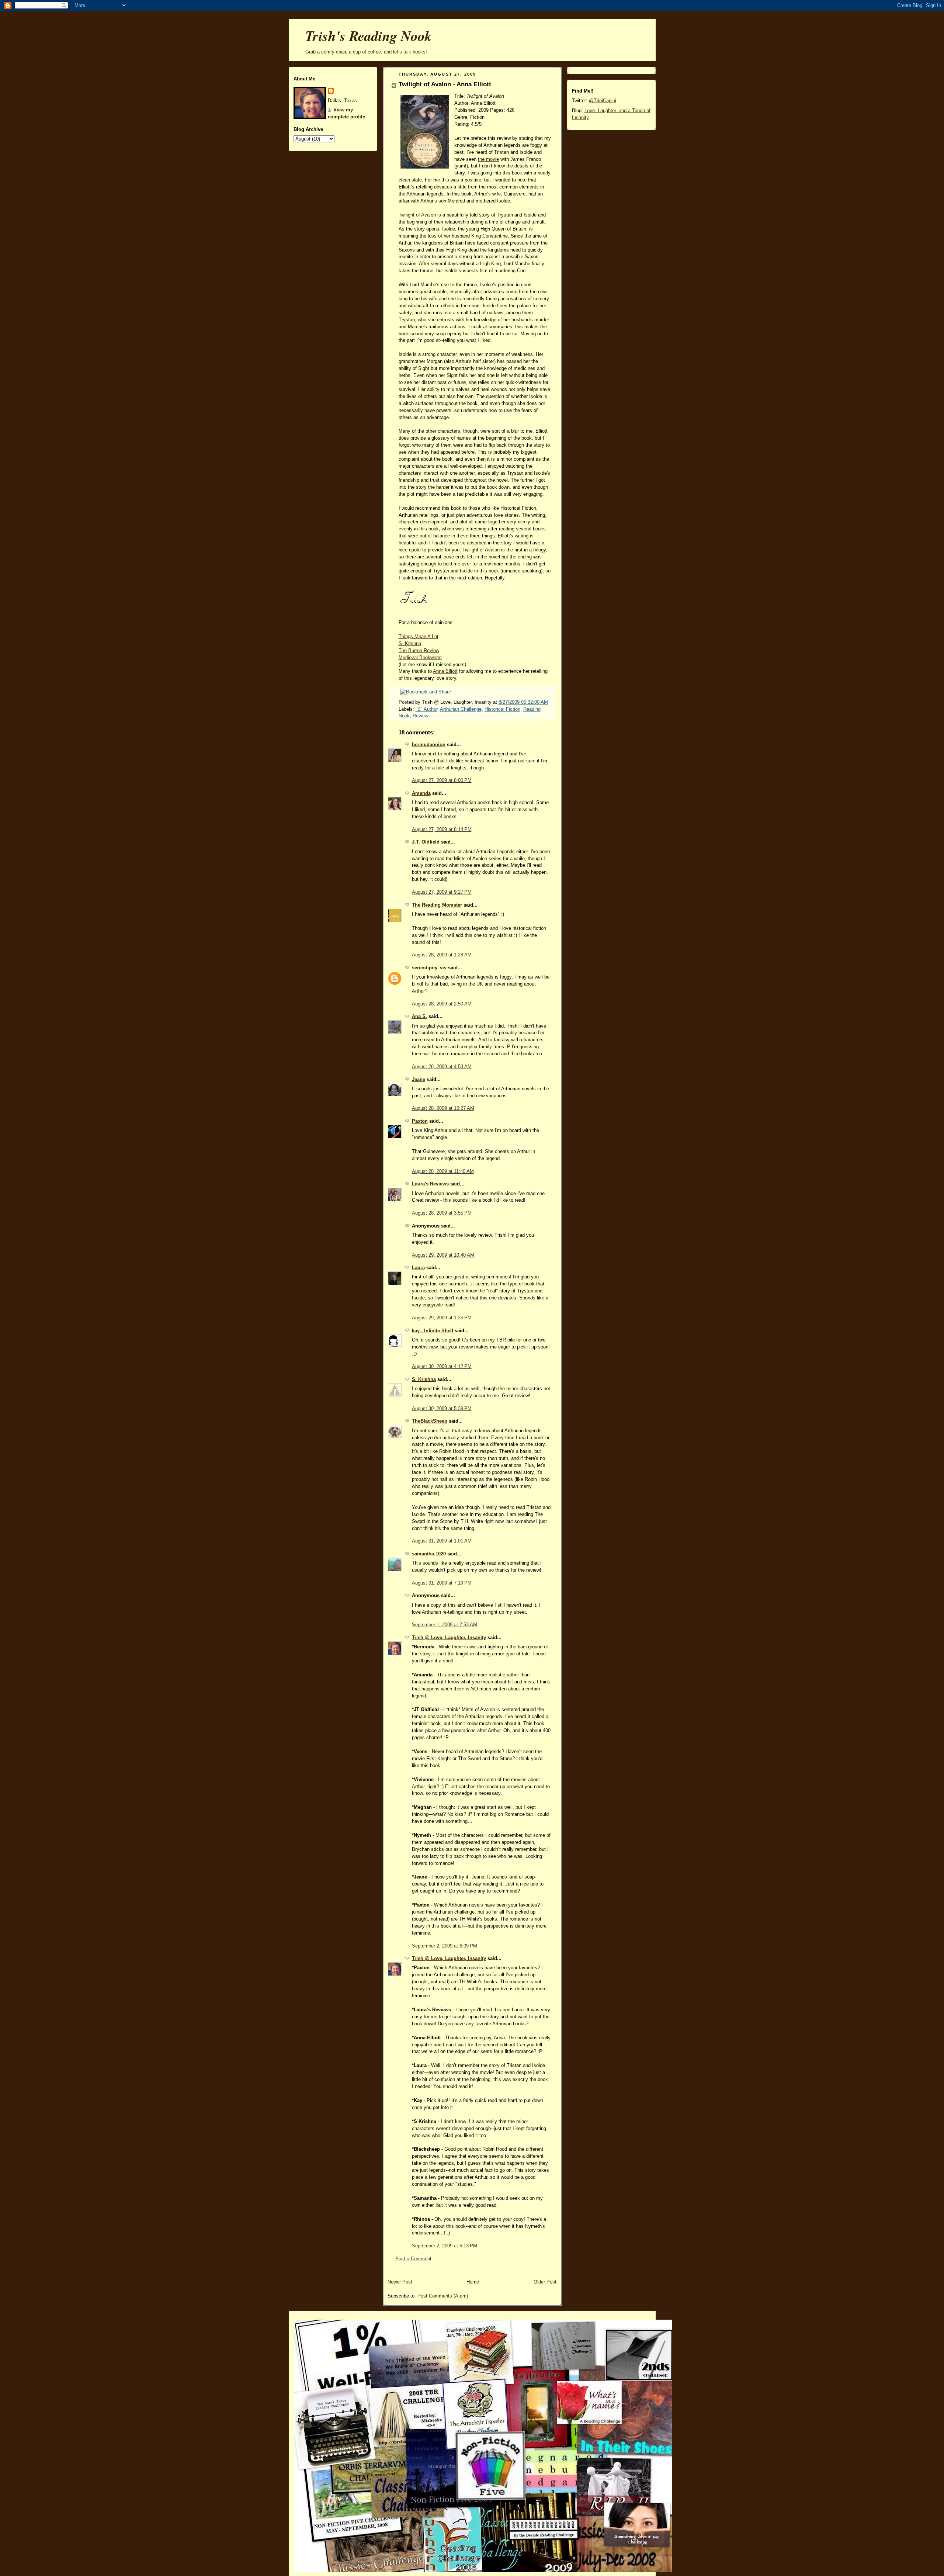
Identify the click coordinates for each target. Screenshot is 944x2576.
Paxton (420, 1121)
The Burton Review (419, 651)
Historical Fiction (502, 709)
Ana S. (419, 1017)
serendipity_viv (429, 968)
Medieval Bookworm (420, 658)
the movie (488, 159)
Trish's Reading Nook (369, 36)
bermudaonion (429, 745)
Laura (418, 1268)
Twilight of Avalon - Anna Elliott (445, 84)
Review (420, 716)
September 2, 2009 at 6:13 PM (445, 2246)
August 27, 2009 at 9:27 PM (442, 892)
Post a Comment (413, 2259)
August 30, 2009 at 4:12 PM (442, 1367)
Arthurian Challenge (461, 709)
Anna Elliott (445, 671)
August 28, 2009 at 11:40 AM (443, 1171)
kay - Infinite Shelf (433, 1331)
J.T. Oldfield (426, 842)
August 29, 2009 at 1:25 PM (442, 1318)
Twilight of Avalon (417, 215)
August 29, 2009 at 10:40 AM (443, 1255)
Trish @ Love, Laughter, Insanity (449, 1638)
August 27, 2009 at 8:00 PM (442, 780)
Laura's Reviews (430, 1184)
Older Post (545, 2282)
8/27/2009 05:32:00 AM (523, 702)
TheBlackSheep (430, 1421)
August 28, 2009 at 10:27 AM (443, 1108)
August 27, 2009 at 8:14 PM (442, 830)
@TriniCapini (603, 101)
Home (473, 2282)
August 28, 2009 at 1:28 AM (442, 955)
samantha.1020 (429, 1554)
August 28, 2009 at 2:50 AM (442, 1004)
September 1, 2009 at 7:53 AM (445, 1625)
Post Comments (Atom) (443, 2296)
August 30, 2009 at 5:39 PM (442, 1409)
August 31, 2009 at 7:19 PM (442, 1583)
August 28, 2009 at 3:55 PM (442, 1213)
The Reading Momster (437, 905)
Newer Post (400, 2282)
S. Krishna (410, 644)
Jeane (419, 1080)
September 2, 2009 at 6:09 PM (445, 1946)
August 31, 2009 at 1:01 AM (442, 1541)
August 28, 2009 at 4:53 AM (442, 1067)
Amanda (421, 793)
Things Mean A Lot (419, 637)
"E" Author (426, 709)
